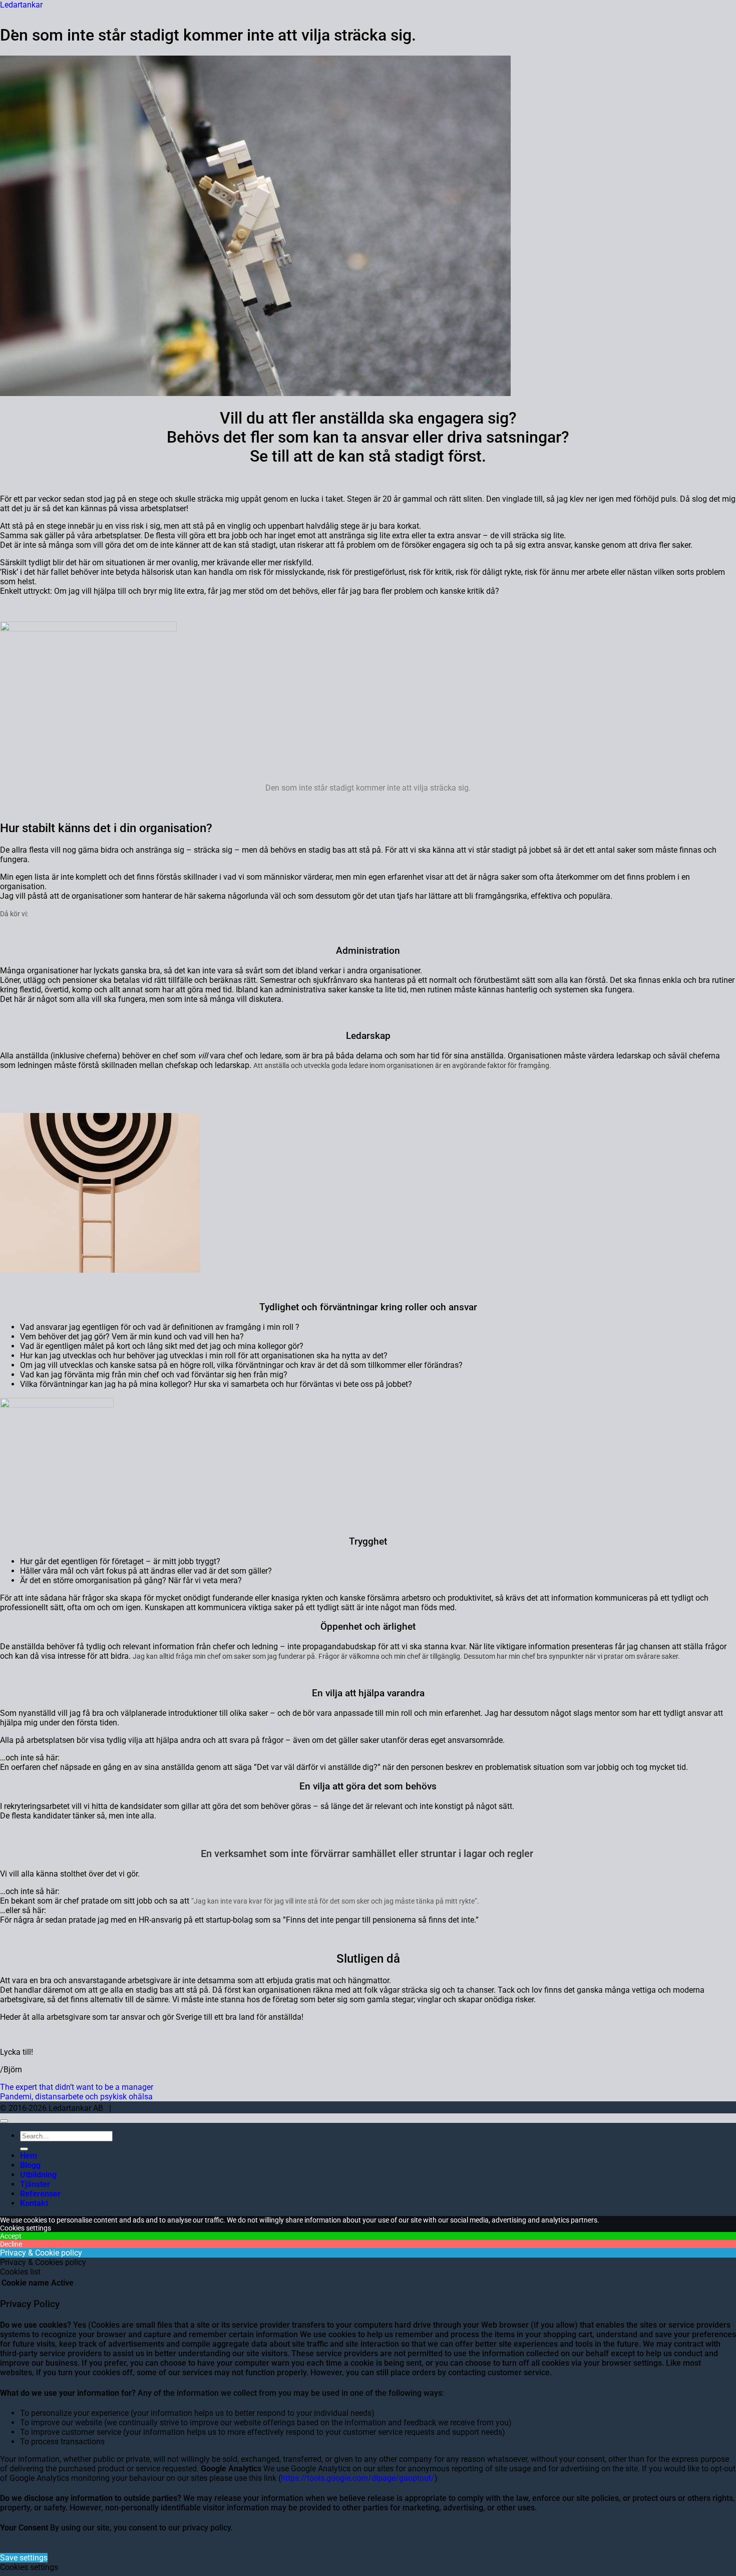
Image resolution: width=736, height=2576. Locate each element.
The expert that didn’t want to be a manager (77, 2087)
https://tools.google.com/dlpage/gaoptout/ (358, 2478)
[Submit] (24, 2149)
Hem (29, 2156)
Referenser (40, 2194)
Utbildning (38, 2175)
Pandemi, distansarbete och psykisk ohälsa (76, 2097)
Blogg (30, 2165)
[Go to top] (4, 2121)
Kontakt (34, 2203)
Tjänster (35, 2184)
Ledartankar (21, 5)
